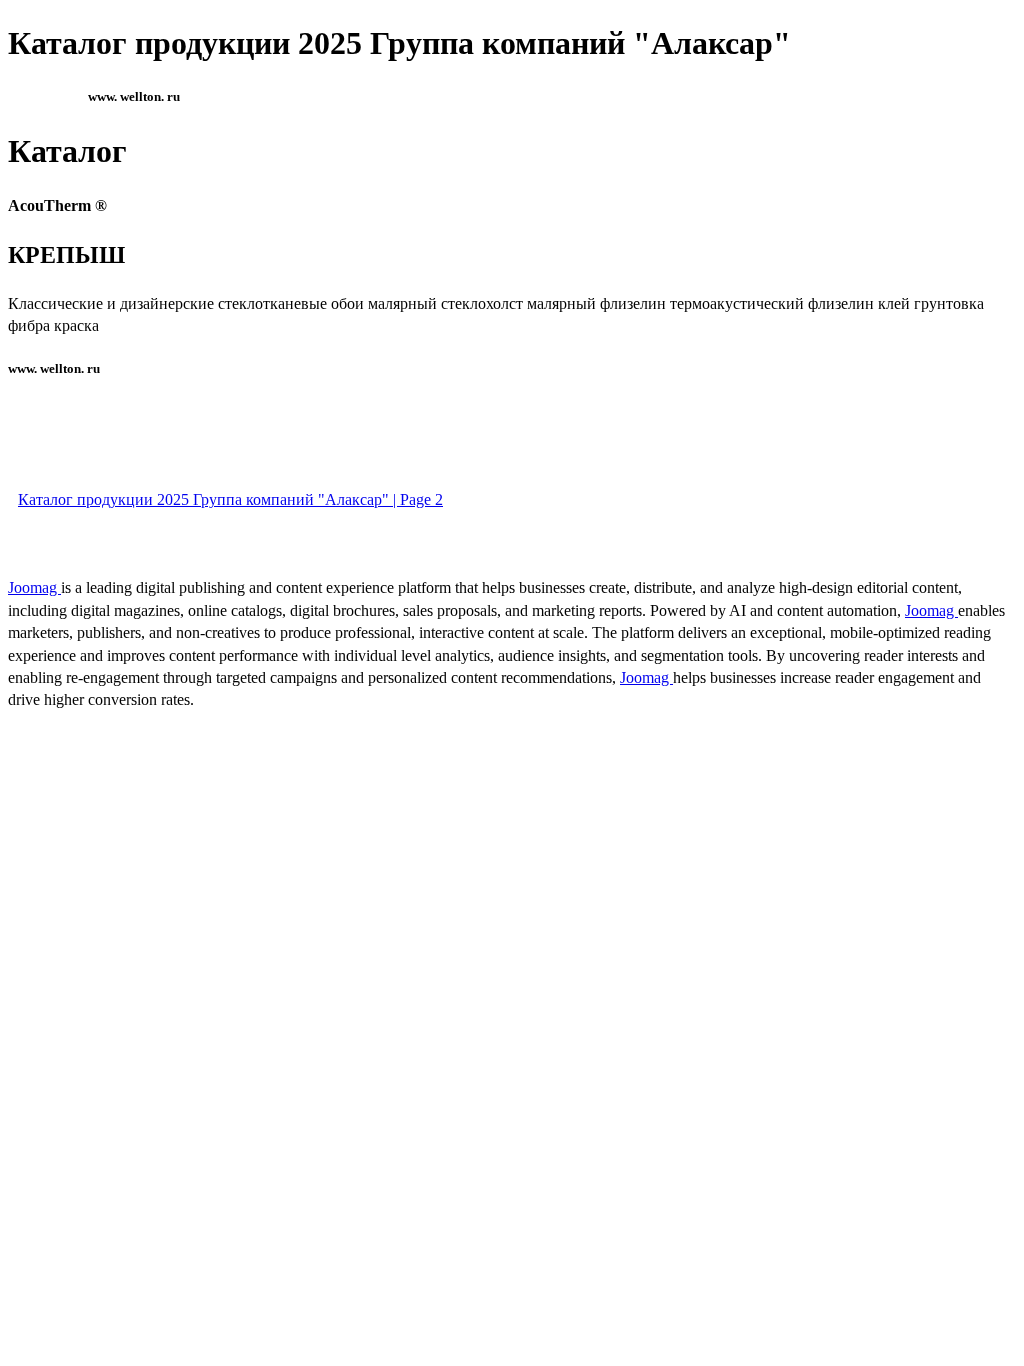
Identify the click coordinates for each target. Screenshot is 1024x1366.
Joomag (34, 587)
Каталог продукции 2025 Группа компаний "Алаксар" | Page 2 (230, 499)
